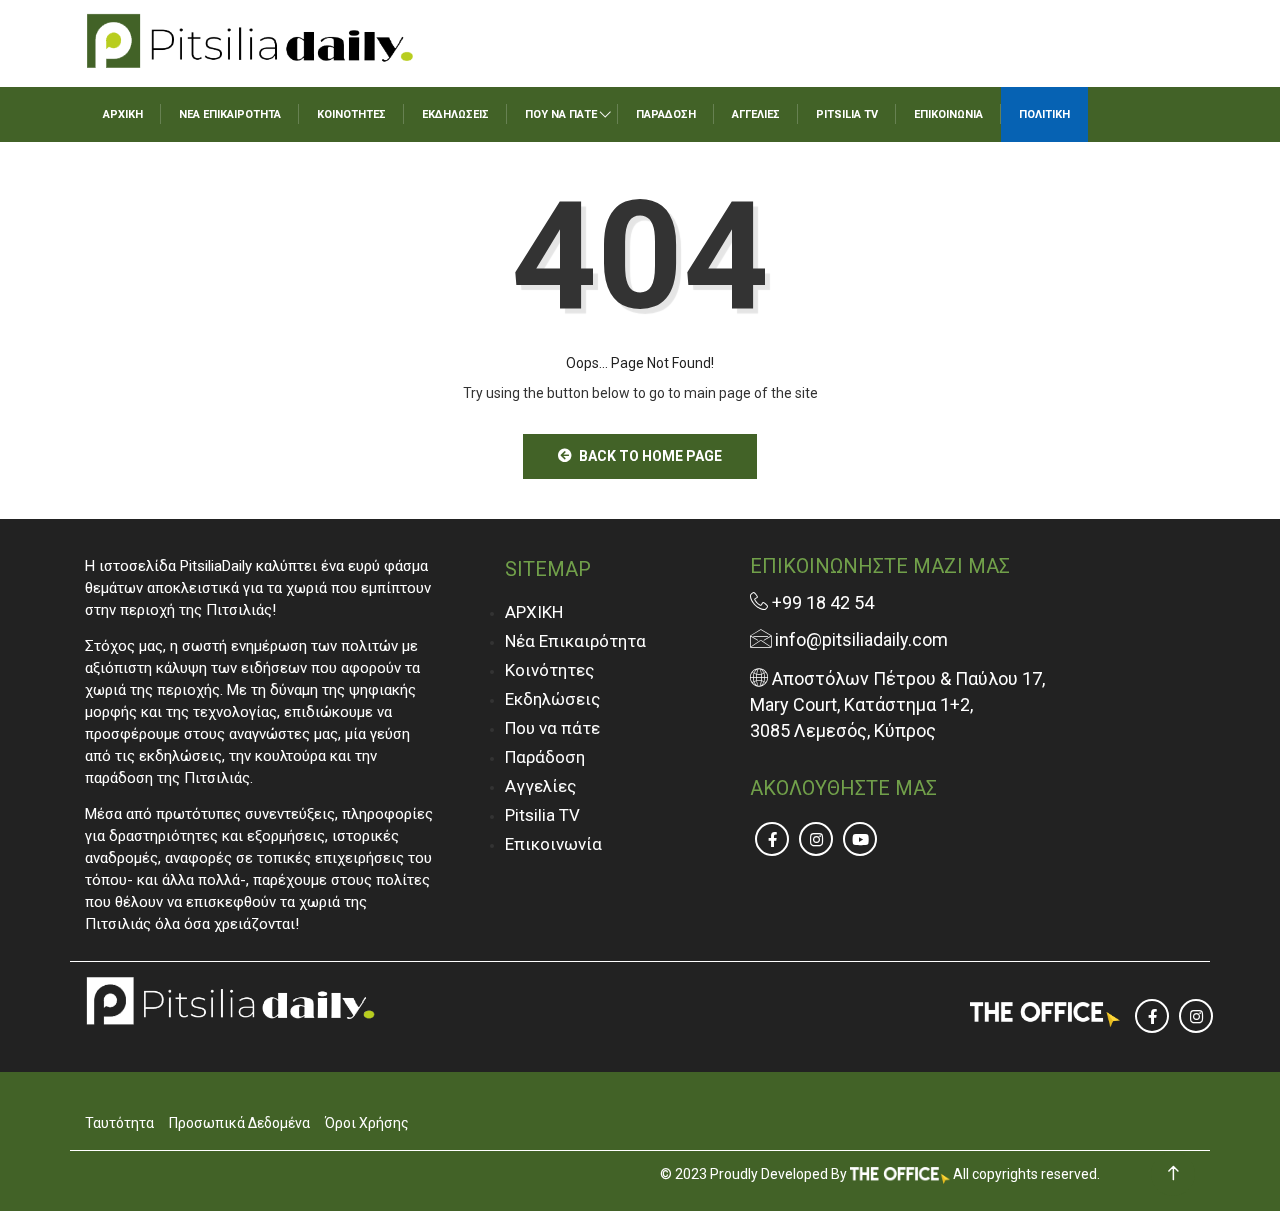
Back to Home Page (650, 456)
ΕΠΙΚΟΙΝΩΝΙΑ (948, 114)
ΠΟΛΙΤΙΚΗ (1044, 114)
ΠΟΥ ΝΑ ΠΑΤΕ (561, 114)
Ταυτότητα (119, 1123)
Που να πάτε (552, 728)
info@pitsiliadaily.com (861, 639)
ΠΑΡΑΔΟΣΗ (666, 114)
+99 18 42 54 (821, 602)
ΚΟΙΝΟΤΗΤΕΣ (351, 114)
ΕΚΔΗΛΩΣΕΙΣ (455, 114)
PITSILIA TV (847, 114)
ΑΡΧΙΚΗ (123, 114)
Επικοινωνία (553, 844)
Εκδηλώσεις (552, 699)
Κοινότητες (549, 670)
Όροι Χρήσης (367, 1123)
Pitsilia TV (542, 815)
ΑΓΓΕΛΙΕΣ (756, 114)
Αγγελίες (540, 786)
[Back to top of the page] (1173, 1173)
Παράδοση (545, 757)
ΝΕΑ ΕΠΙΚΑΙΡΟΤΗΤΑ (230, 114)
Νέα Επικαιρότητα (575, 641)
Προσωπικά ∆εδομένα (239, 1123)
